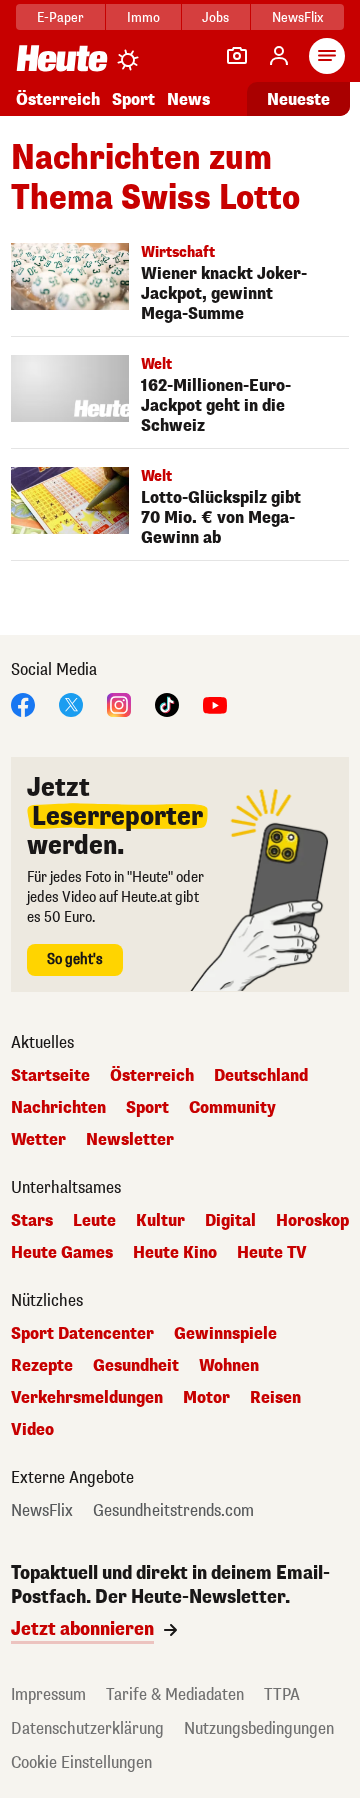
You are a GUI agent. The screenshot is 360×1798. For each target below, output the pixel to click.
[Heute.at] (62, 57)
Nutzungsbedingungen (259, 1728)
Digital (230, 1221)
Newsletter (130, 1140)
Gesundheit (136, 1366)
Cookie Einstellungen (81, 1762)
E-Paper (60, 17)
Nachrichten (58, 1108)
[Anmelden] (279, 56)
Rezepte (42, 1366)
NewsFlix (297, 17)
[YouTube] (215, 703)
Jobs (215, 17)
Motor (206, 1398)
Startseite (50, 1076)
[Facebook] (23, 703)
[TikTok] (167, 703)
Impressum (48, 1694)
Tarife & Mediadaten (175, 1694)
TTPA (282, 1694)
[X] (71, 703)
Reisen (275, 1398)
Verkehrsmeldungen (87, 1398)
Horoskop (312, 1221)
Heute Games (62, 1253)
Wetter (38, 1140)
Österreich (58, 99)
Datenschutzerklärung (87, 1728)
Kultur (160, 1221)
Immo (143, 17)
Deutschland (261, 1076)
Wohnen (229, 1366)
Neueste (298, 99)
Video (32, 1430)
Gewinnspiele (225, 1334)
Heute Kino (175, 1253)
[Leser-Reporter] (237, 56)
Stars (32, 1221)
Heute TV (272, 1253)
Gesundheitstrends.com (173, 1511)
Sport (133, 99)
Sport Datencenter (82, 1334)
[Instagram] (119, 703)
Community (232, 1108)
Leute (94, 1221)
